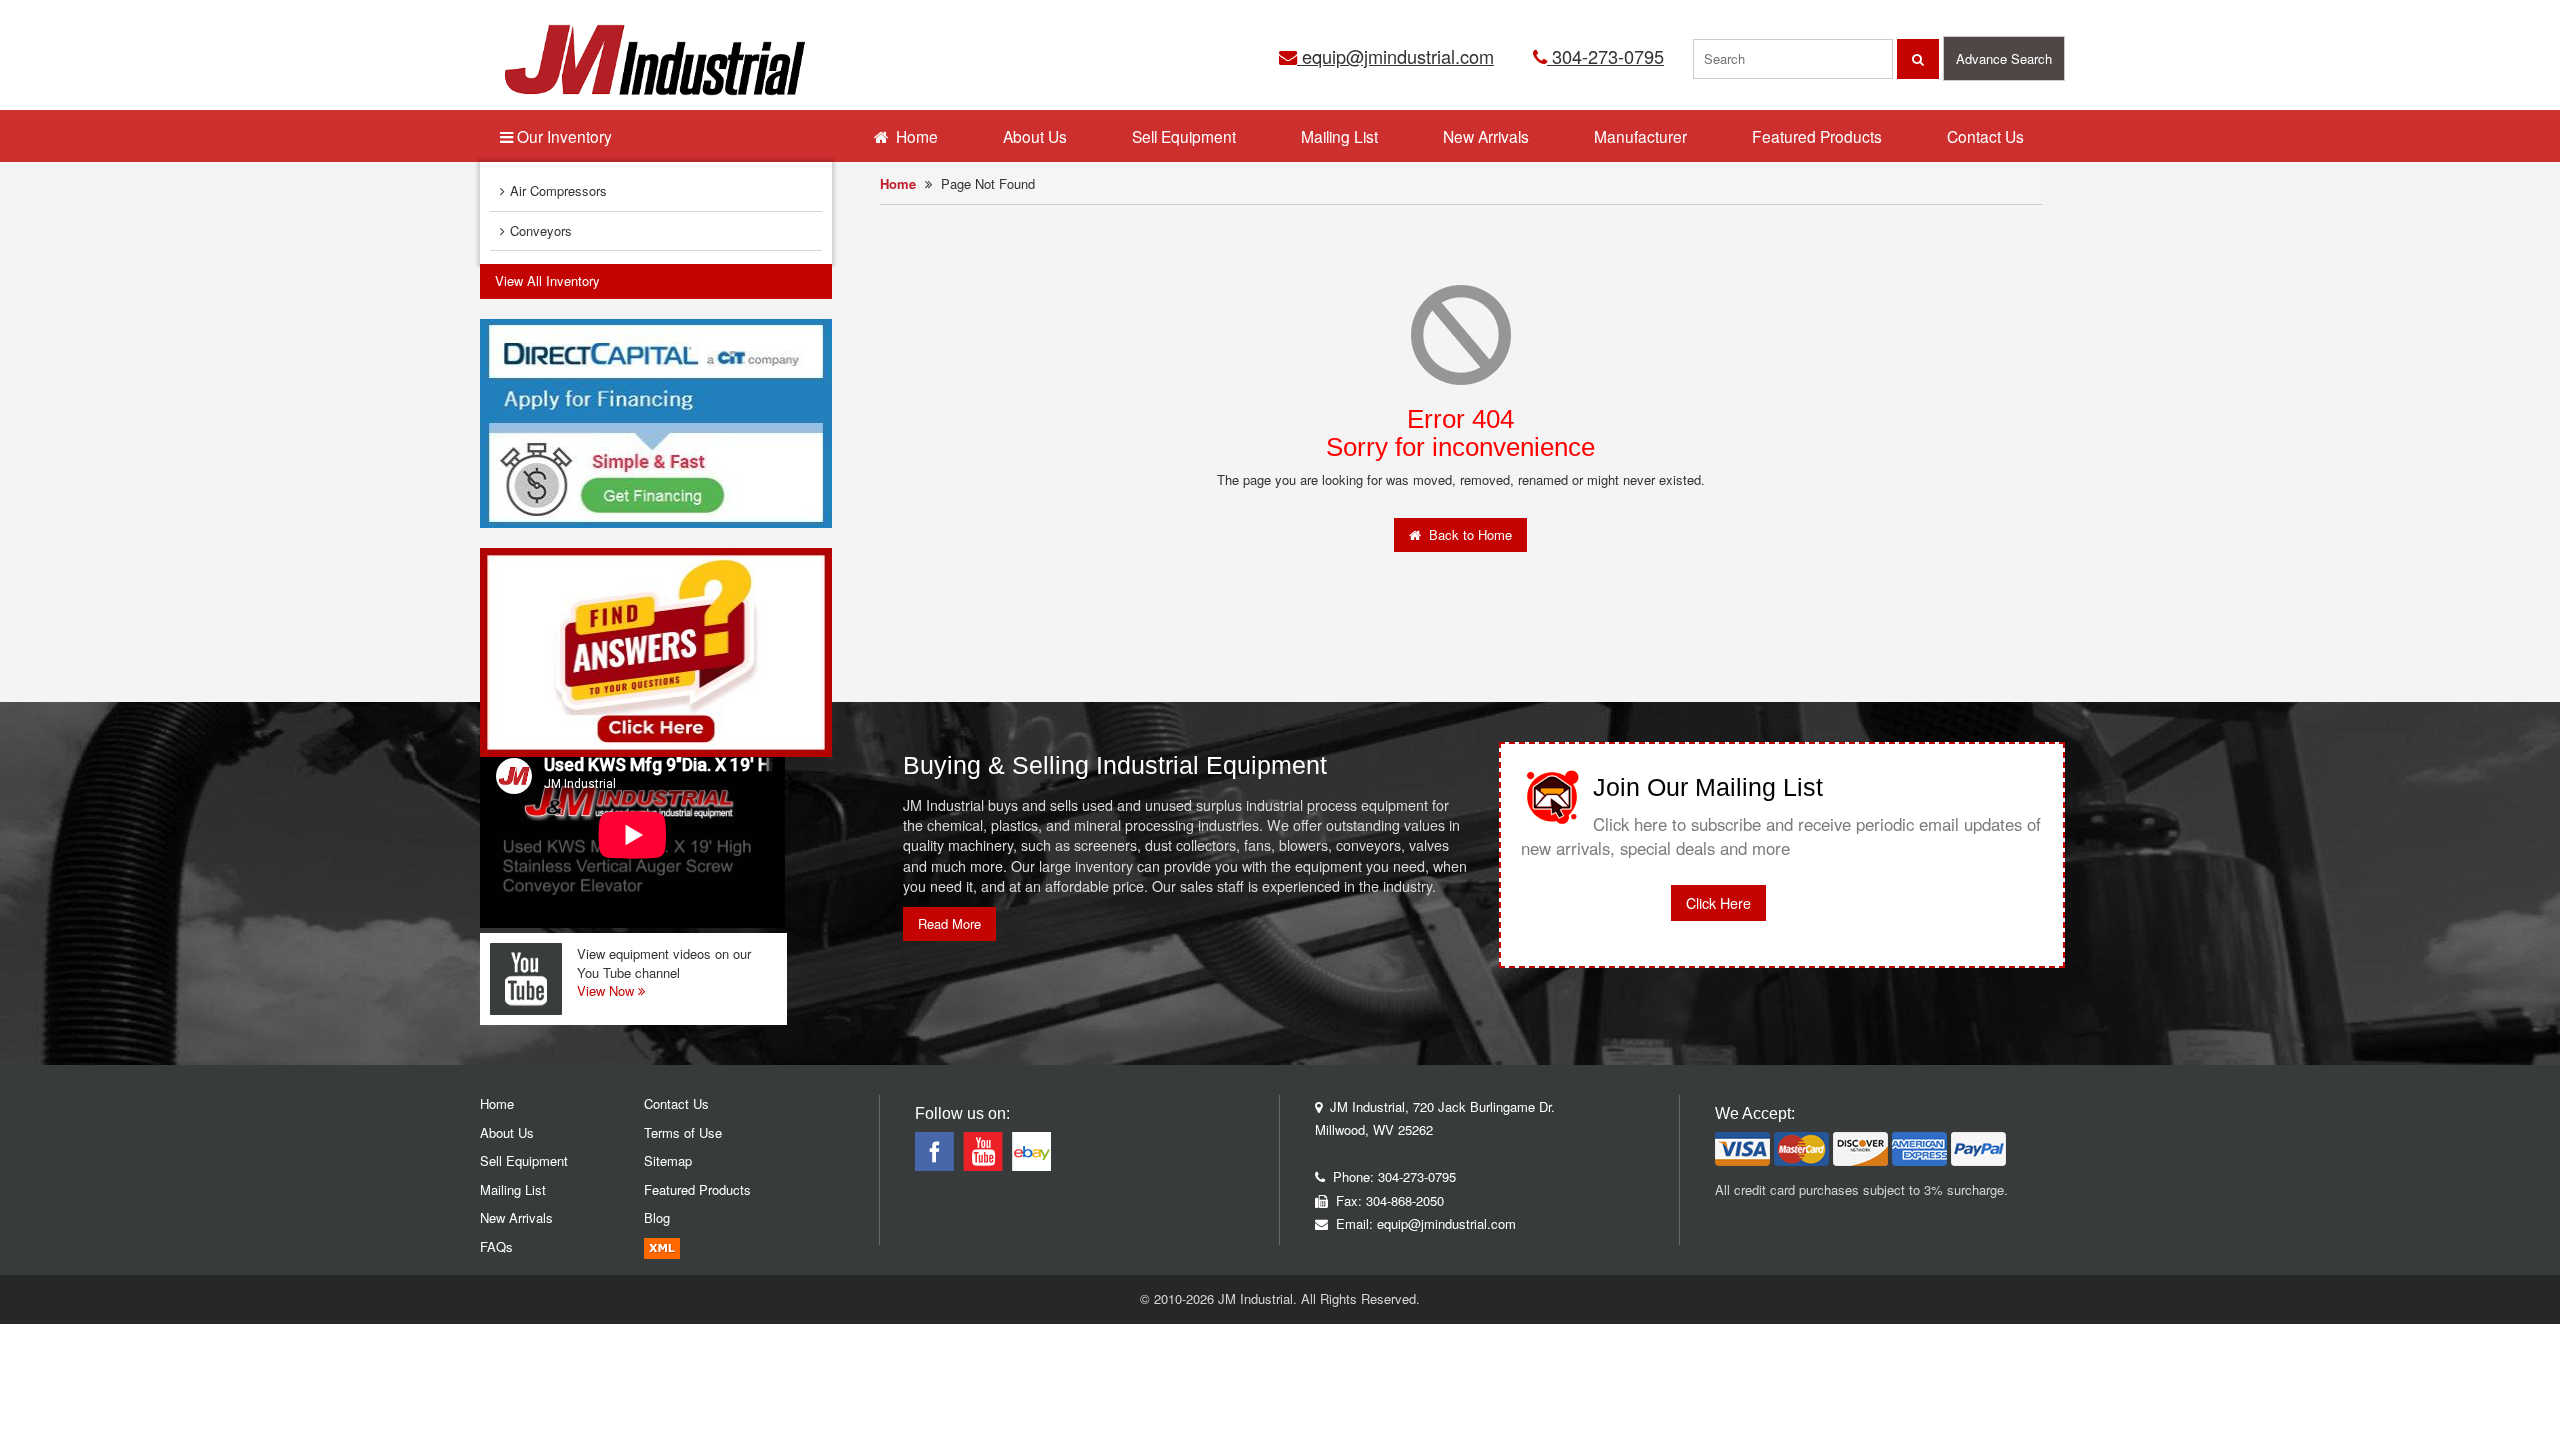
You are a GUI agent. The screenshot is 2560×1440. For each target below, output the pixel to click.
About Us (1035, 136)
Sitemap (668, 1160)
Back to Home (1466, 534)
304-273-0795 (1605, 56)
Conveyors (541, 230)
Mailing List (1339, 136)
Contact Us (1985, 136)
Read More (949, 923)
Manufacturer (1640, 136)
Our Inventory (562, 136)
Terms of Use (683, 1132)
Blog (657, 1217)
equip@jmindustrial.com (1395, 56)
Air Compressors (558, 190)
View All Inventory (547, 280)
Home (898, 183)
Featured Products (1817, 136)
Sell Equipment (1184, 136)
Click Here (1718, 903)
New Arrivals (1486, 136)
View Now (607, 990)
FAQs (496, 1246)
